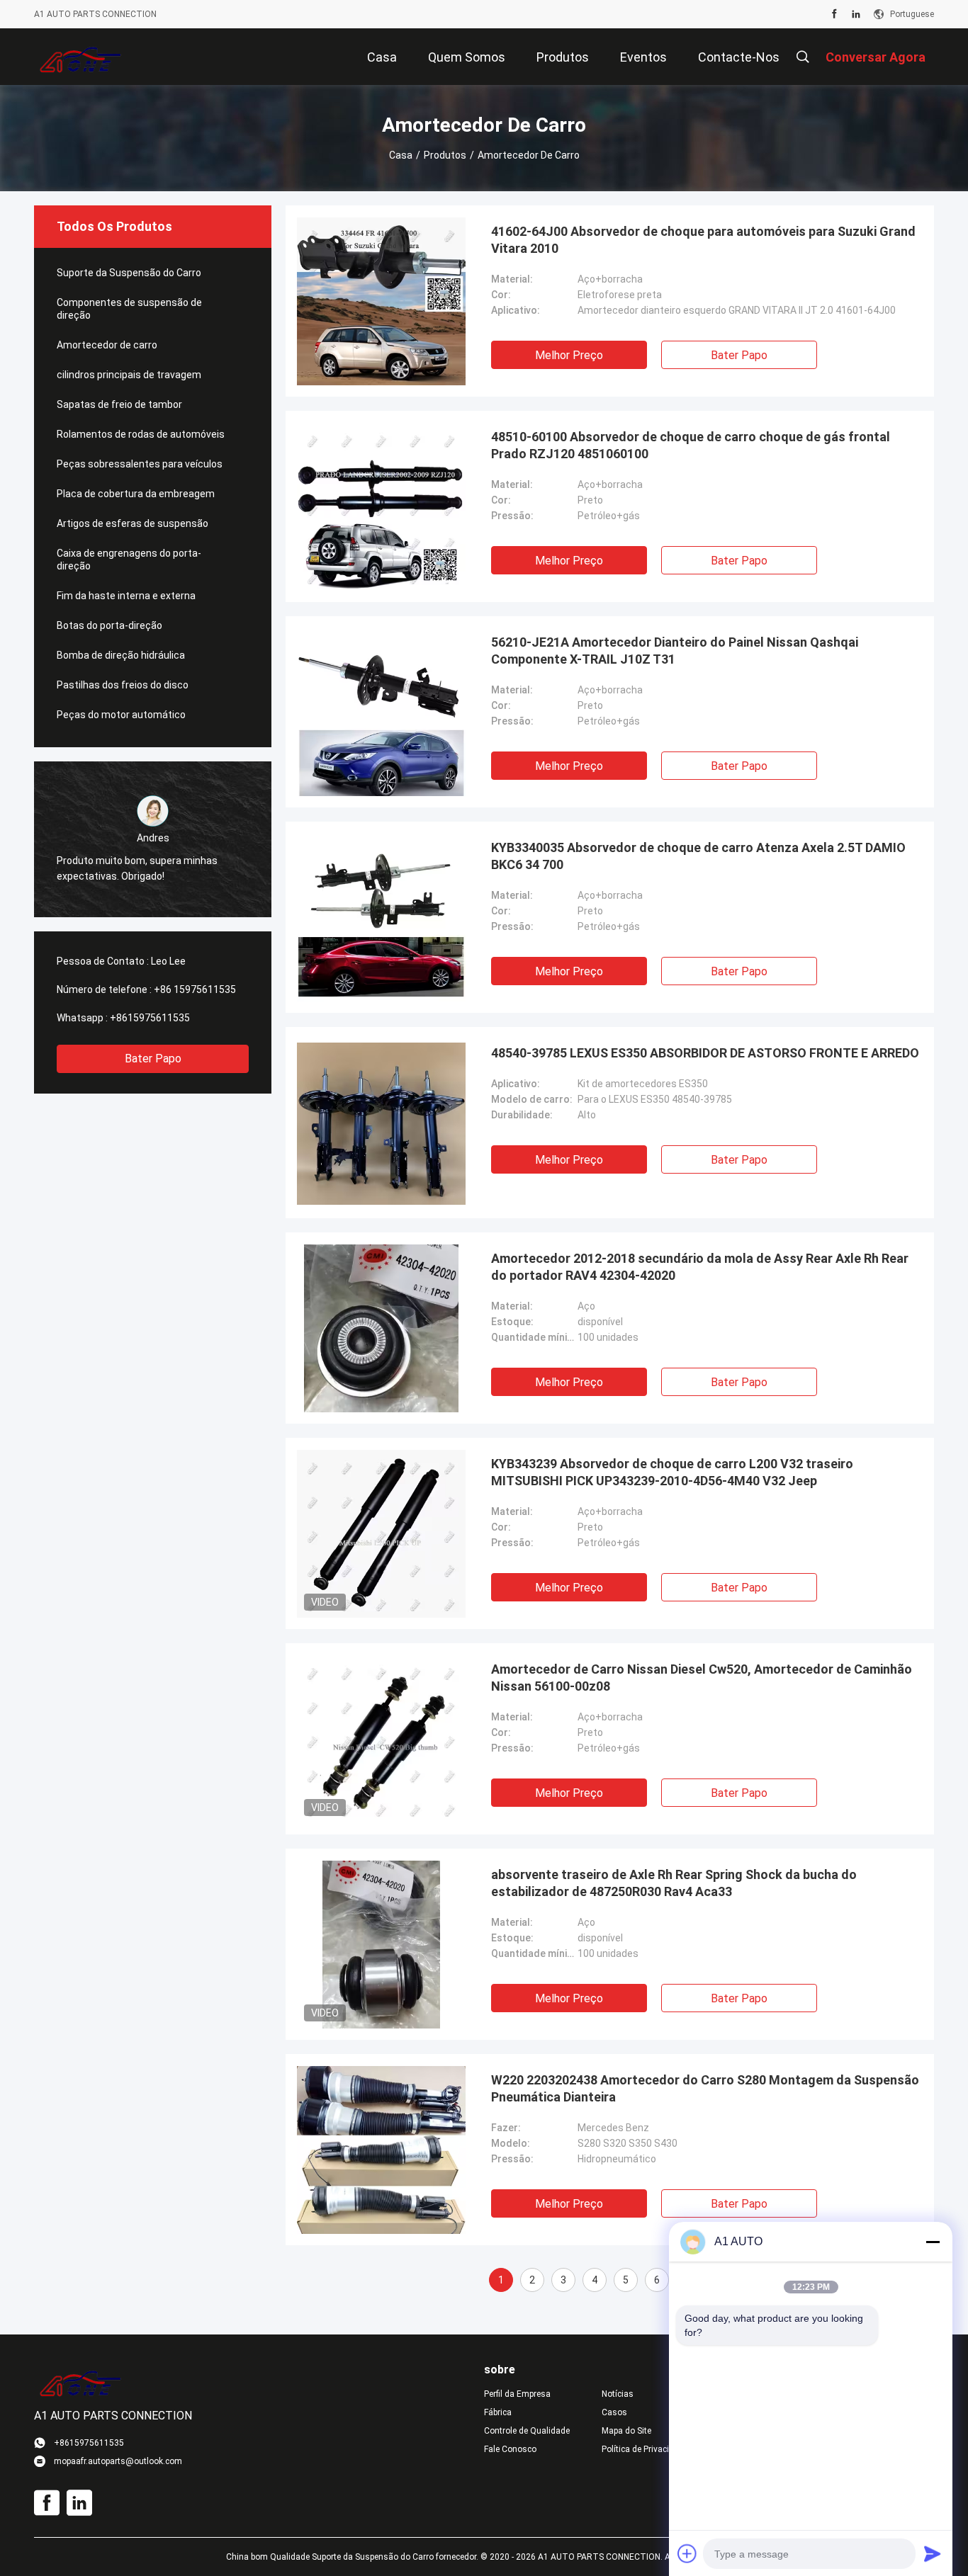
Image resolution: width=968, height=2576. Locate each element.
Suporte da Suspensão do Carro (129, 273)
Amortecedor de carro (107, 345)
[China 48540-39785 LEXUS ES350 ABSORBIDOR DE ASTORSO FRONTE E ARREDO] (381, 1123)
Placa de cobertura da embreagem (136, 494)
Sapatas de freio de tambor (119, 404)
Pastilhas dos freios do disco (123, 685)
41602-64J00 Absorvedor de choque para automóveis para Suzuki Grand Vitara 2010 (703, 240)
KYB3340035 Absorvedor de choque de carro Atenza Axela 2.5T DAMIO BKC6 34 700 (698, 856)
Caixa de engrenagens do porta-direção (129, 560)
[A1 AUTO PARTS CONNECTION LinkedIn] (856, 14)
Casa (401, 155)
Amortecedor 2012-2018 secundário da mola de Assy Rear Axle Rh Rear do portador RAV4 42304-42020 (700, 1267)
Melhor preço (569, 355)
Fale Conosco (510, 2449)
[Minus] (933, 2242)
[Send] (933, 2553)
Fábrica (498, 2412)
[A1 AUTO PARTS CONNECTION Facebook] (834, 14)
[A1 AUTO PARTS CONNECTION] (80, 57)
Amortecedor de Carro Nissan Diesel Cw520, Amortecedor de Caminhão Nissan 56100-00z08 (702, 1678)
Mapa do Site (626, 2431)
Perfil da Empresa (517, 2394)
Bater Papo (153, 1059)
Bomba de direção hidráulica (121, 655)
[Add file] (687, 2553)
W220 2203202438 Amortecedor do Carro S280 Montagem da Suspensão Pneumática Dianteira (705, 2088)
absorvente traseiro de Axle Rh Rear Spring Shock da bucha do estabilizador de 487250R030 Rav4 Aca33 (674, 1883)
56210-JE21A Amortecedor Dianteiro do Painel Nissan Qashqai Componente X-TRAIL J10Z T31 (675, 651)
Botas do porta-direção (109, 625)
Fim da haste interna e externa (126, 596)
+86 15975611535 (195, 989)
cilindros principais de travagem (129, 375)
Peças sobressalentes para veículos (140, 464)
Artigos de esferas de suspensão (133, 523)
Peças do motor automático (121, 715)
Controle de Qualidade (527, 2431)
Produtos (445, 155)
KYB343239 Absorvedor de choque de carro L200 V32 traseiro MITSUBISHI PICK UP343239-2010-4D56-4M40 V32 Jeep (672, 1472)
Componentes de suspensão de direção (129, 309)
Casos (614, 2412)
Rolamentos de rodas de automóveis (141, 434)
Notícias (618, 2394)
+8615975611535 (150, 1018)
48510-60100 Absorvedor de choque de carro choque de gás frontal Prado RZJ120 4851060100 (691, 445)
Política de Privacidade (645, 2449)
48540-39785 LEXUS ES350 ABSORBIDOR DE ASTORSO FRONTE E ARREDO (705, 1053)
